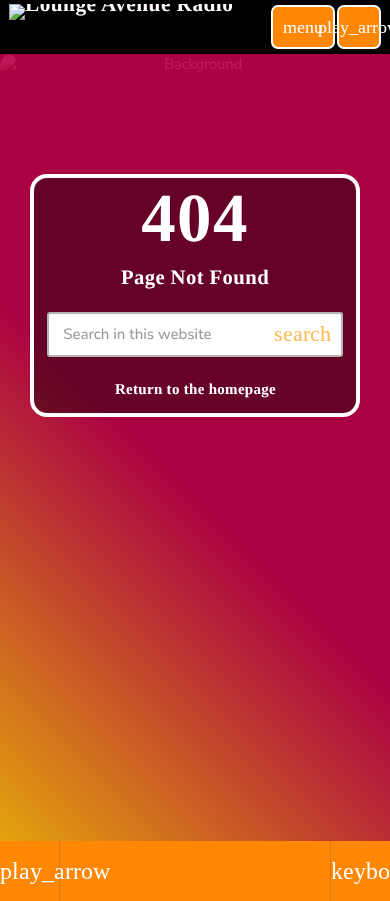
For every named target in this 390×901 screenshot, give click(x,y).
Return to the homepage (195, 390)
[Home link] (121, 27)
